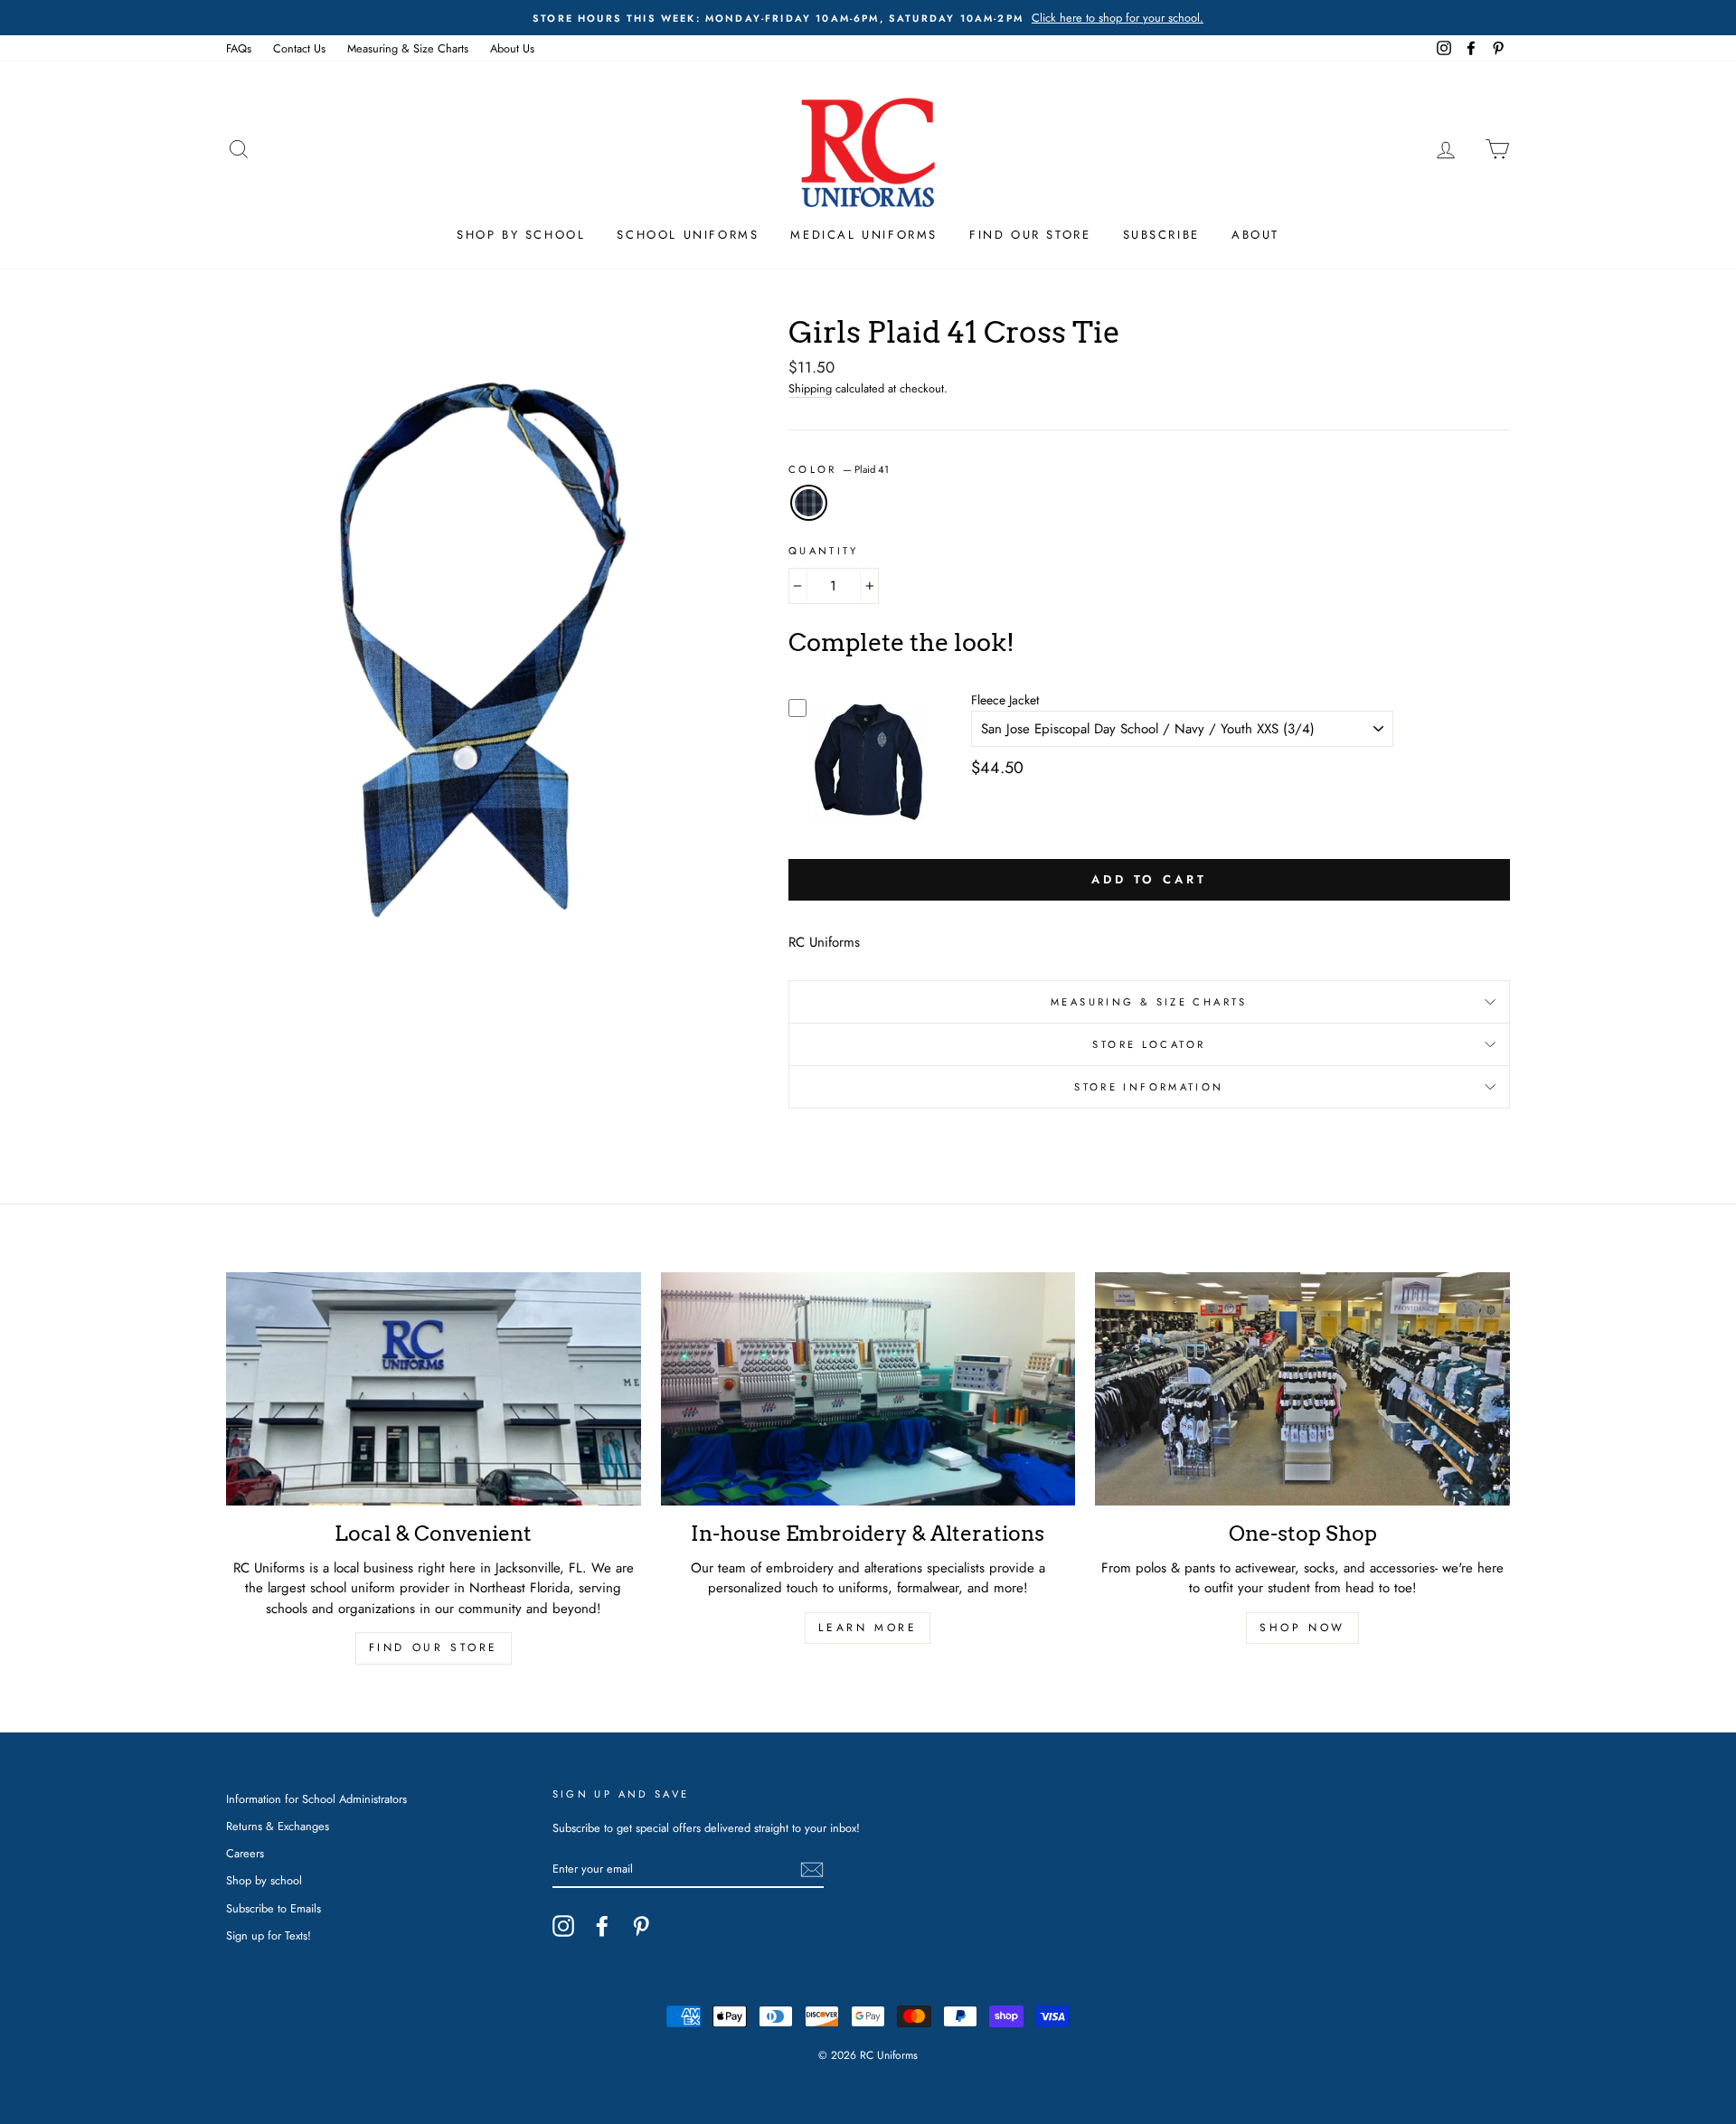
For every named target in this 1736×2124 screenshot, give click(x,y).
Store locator (1149, 1044)
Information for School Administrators (316, 1799)
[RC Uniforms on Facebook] (602, 1926)
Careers (245, 1853)
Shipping (810, 388)
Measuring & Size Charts (408, 48)
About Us (512, 48)
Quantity (824, 551)
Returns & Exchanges (278, 1826)
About (1255, 235)
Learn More (868, 1628)
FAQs (239, 48)
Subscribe (1161, 235)
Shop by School (521, 235)
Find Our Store (1030, 235)
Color (839, 469)
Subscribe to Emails (274, 1908)
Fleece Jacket (1005, 700)
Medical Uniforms (864, 235)
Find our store (434, 1647)
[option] (868, 18)
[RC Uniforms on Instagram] (563, 1926)
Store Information (1149, 1087)
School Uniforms (688, 235)
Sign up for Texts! (269, 1935)
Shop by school (264, 1880)
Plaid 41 (809, 503)
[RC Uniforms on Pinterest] (641, 1926)
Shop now (1302, 1628)
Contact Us (299, 48)
